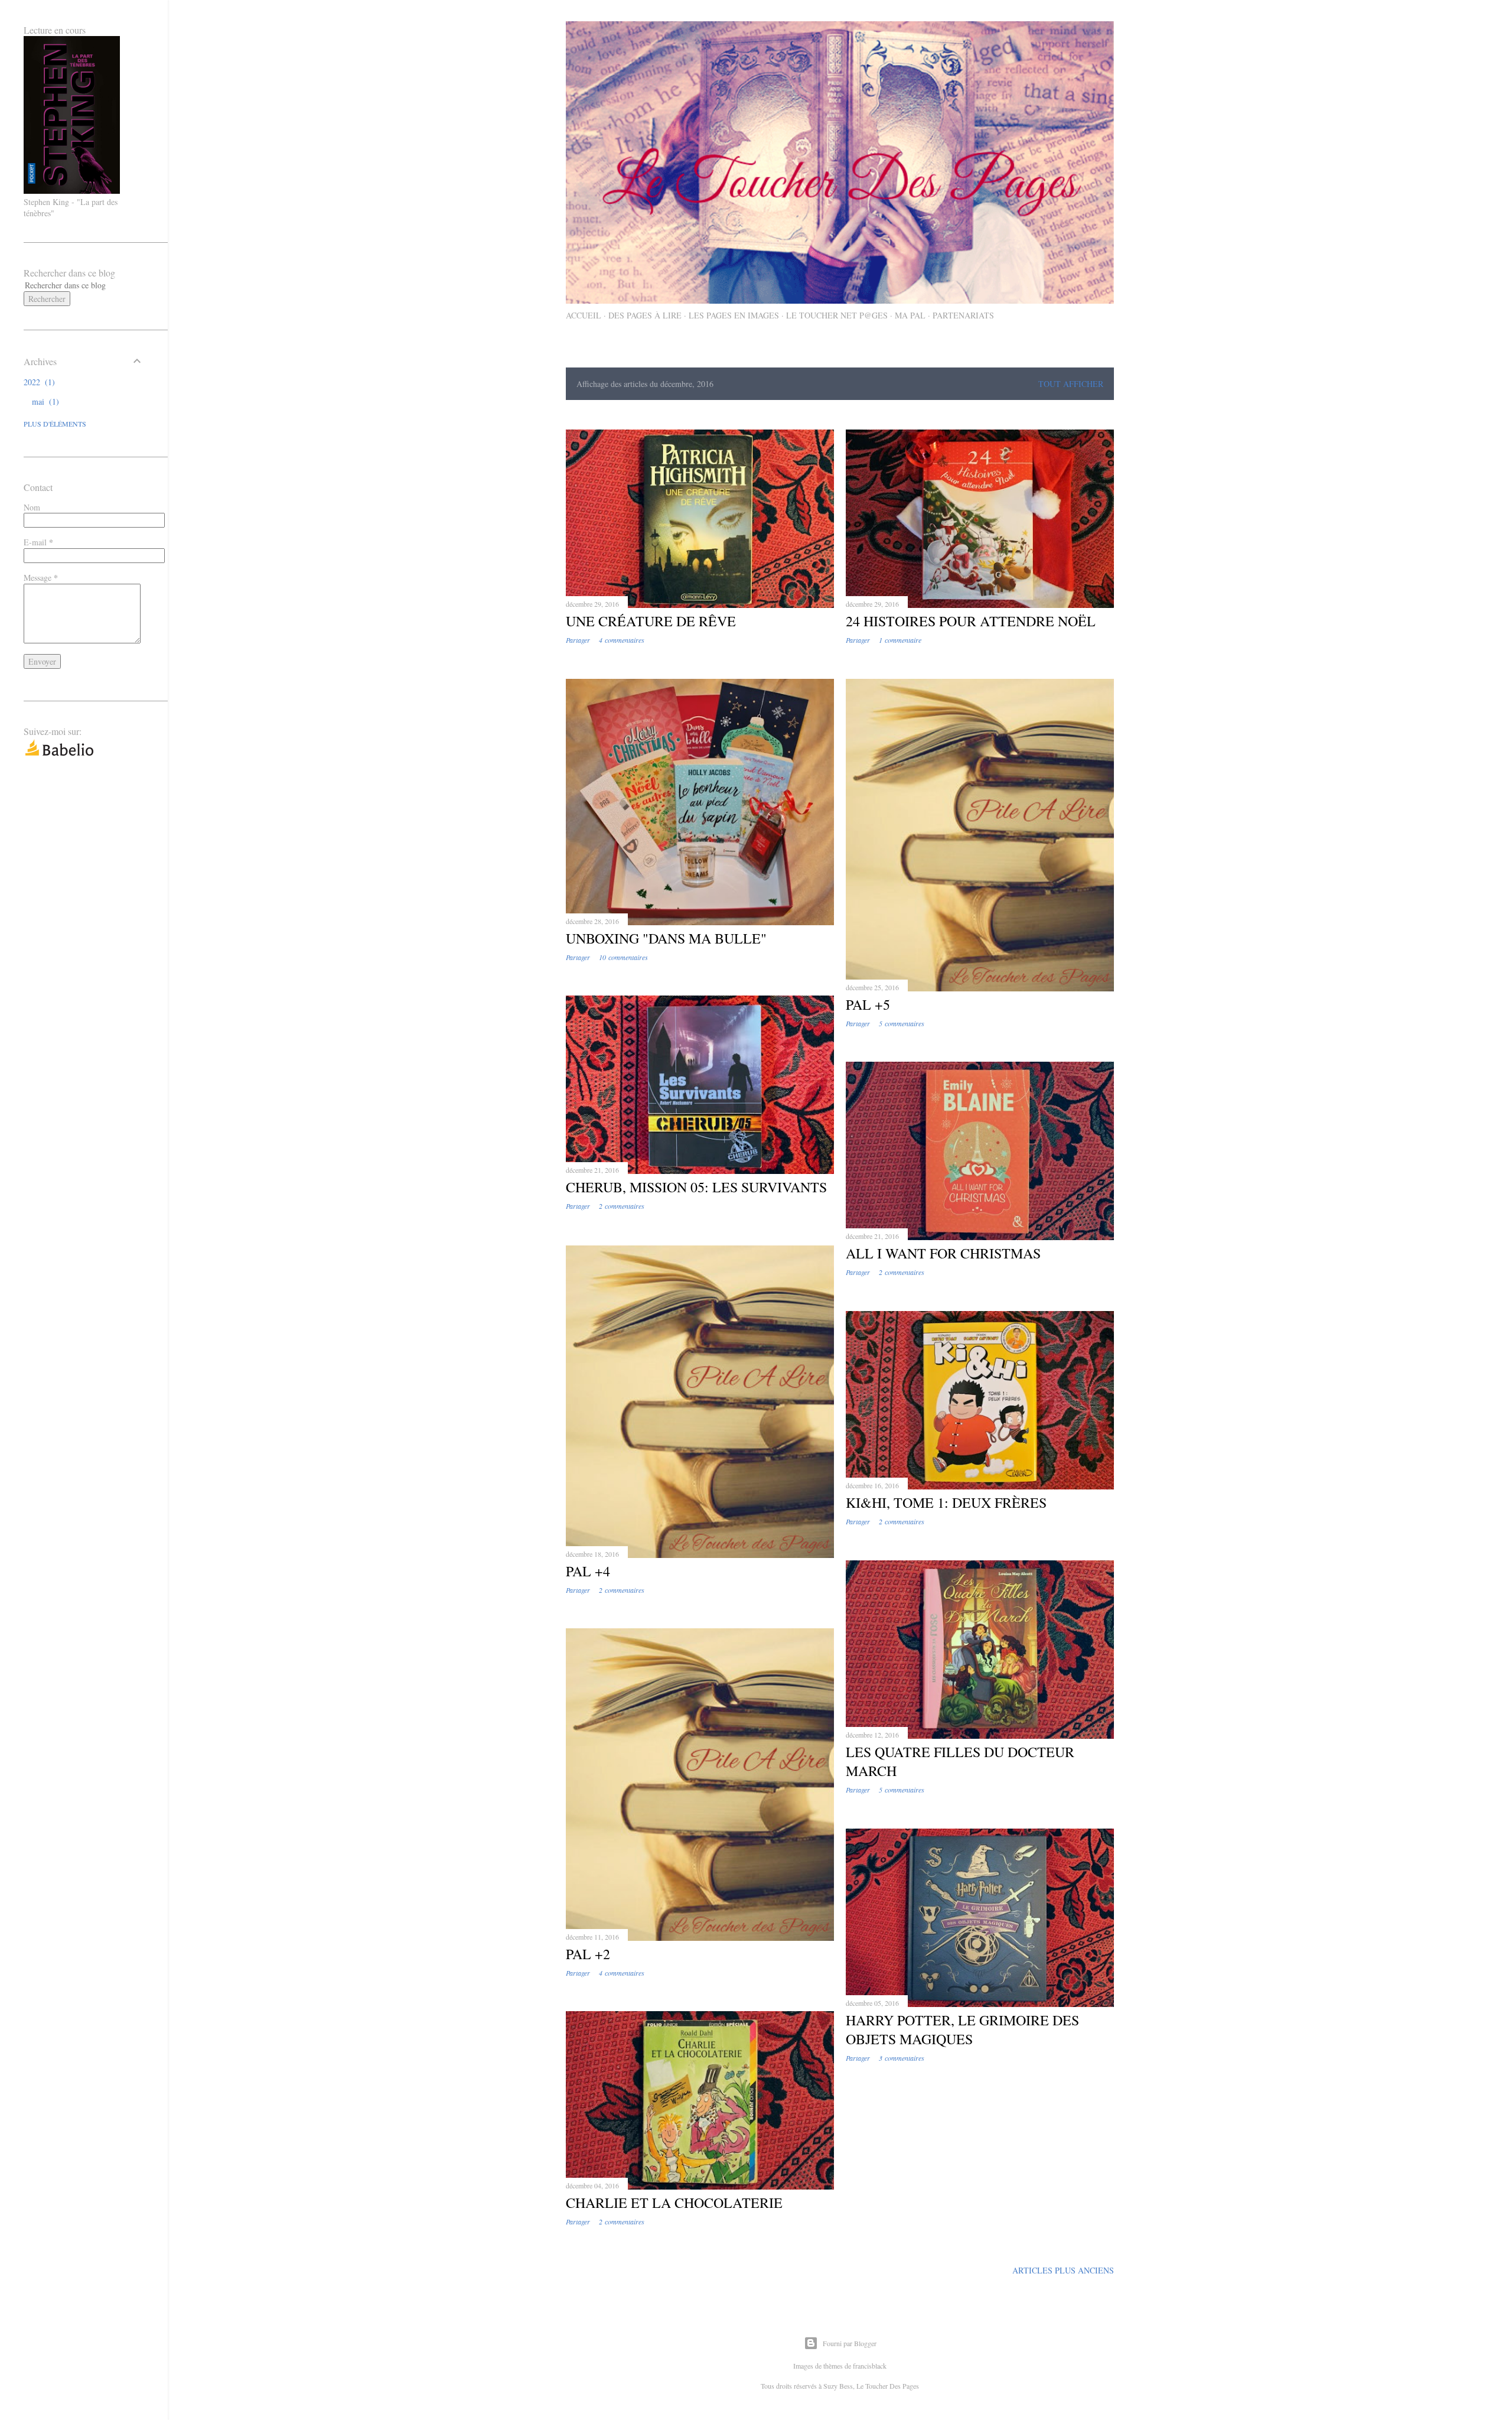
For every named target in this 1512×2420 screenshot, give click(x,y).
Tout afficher (1071, 384)
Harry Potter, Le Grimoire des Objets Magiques (962, 2029)
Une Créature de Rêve (651, 621)
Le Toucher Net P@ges (837, 315)
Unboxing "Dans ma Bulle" (666, 938)
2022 (38, 382)
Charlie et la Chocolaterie (674, 2203)
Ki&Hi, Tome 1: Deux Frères (946, 1502)
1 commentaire (900, 640)
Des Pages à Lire (645, 315)
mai (44, 401)
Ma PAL (910, 315)
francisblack (870, 2366)
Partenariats (963, 315)
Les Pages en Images (734, 315)
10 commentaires (623, 957)
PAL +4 (588, 1571)
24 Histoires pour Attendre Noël (971, 621)
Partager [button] (578, 640)
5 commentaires (902, 1023)
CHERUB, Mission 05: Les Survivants (696, 1187)
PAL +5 (868, 1004)
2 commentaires (622, 1206)
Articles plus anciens (1063, 2270)
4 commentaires (622, 640)
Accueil (584, 315)
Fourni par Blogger (850, 2343)
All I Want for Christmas (943, 1253)
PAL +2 (588, 1954)
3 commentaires (902, 2058)
